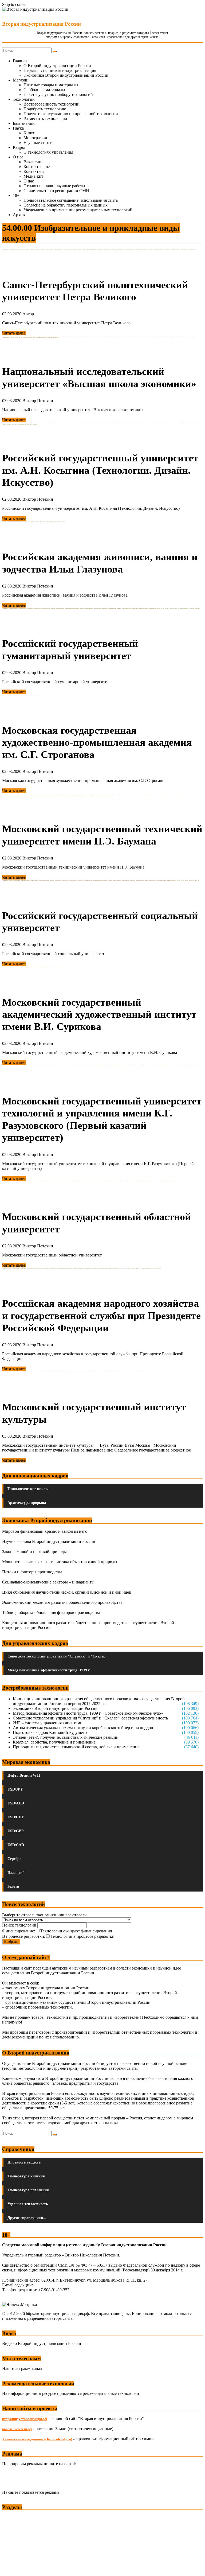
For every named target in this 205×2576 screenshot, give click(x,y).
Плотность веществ (24, 2162)
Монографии (35, 138)
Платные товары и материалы (51, 85)
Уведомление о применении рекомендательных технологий (78, 210)
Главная (20, 61)
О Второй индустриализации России (57, 66)
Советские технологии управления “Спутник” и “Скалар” (57, 1656)
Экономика (13, 2517)
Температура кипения (26, 2176)
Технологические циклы (28, 1489)
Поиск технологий (20, 1925)
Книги (29, 133)
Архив (19, 215)
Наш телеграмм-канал (22, 2369)
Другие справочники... (27, 2218)
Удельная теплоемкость (28, 2204)
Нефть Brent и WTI (24, 1775)
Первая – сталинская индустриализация (60, 70)
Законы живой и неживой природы (34, 1552)
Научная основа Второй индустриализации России (49, 1541)
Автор (28, 314)
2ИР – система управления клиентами (48, 1723)
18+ (16, 195)
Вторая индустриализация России (42, 24)
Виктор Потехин (38, 401)
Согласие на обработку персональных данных (66, 205)
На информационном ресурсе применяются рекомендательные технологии (71, 2393)
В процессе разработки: (24, 1936)
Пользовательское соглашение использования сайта (71, 200)
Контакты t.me (37, 167)
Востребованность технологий (52, 104)
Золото (13, 1887)
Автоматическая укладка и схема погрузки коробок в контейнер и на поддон (83, 1728)
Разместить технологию (45, 118)
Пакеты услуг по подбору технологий (58, 94)
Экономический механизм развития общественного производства (62, 1602)
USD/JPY (15, 1789)
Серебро (14, 1859)
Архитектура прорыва (27, 1503)
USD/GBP (16, 1831)
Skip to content (15, 4)
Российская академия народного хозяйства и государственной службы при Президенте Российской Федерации (101, 1315)
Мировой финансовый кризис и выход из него (45, 1531)
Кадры (19, 147)
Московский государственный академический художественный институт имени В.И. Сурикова (99, 1014)
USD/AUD (16, 1803)
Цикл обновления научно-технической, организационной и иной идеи (67, 1592)
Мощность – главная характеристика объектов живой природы (60, 1562)
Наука (18, 128)
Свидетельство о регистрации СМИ (56, 191)
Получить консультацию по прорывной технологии (71, 114)
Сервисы (11, 2568)
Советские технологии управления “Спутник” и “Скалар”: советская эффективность (90, 1718)
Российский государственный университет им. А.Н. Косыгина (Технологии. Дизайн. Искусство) (100, 470)
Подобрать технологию (45, 109)
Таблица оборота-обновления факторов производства (51, 1612)
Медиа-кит (33, 176)
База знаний (24, 123)
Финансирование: (19, 1931)
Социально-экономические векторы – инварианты (48, 1582)
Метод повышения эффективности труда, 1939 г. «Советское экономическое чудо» (88, 1713)
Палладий (16, 1873)
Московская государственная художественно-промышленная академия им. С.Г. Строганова (97, 742)
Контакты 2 (34, 171)
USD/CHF (16, 1817)
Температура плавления (28, 2190)
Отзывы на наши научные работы (54, 186)
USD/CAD (16, 1845)
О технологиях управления (48, 152)
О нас (18, 157)
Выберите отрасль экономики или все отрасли (44, 1915)
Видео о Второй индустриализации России (42, 2343)
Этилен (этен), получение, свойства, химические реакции (66, 1737)
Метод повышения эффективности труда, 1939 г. (49, 1670)
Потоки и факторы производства (32, 1572)
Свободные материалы (44, 90)
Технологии (24, 99)
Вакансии (32, 162)
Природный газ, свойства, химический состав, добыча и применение (76, 1747)
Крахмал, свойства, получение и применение (54, 1742)
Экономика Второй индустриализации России (66, 75)
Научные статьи (38, 143)
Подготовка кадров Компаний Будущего (50, 1732)
